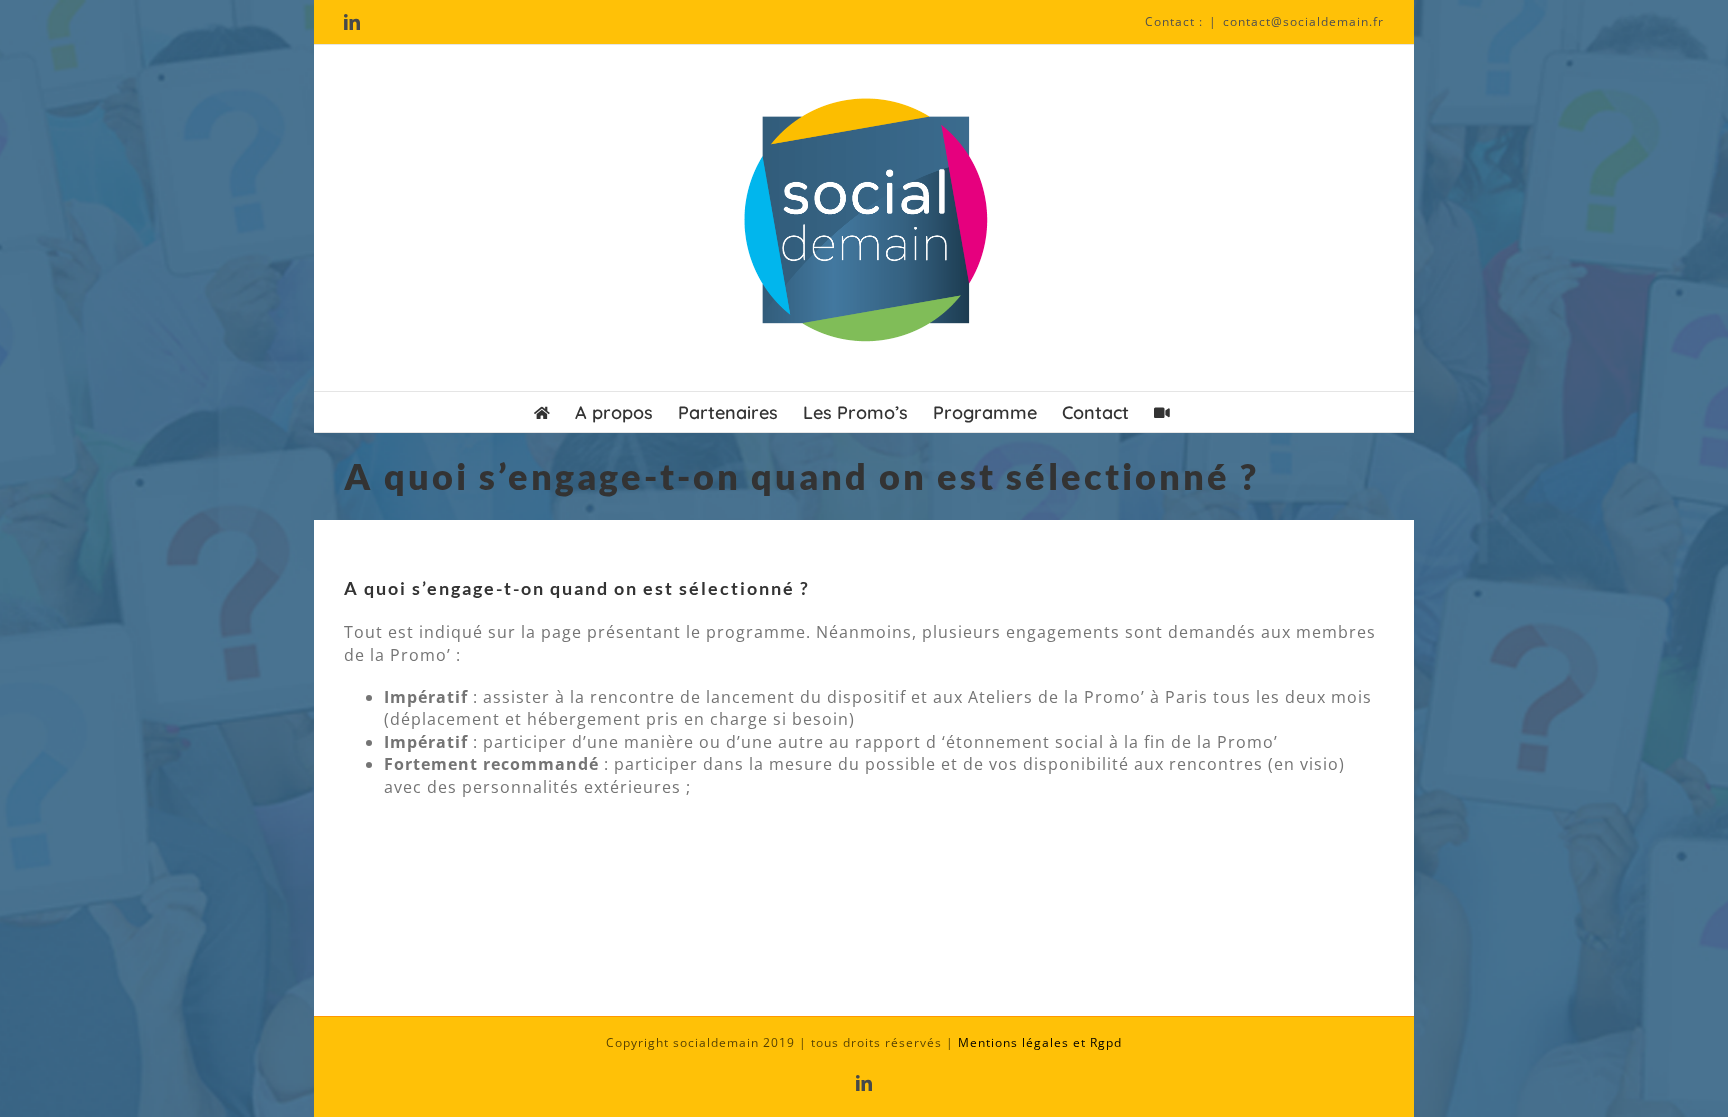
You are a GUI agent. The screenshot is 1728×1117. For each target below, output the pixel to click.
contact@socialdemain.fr (1303, 21)
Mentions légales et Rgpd (1040, 1042)
